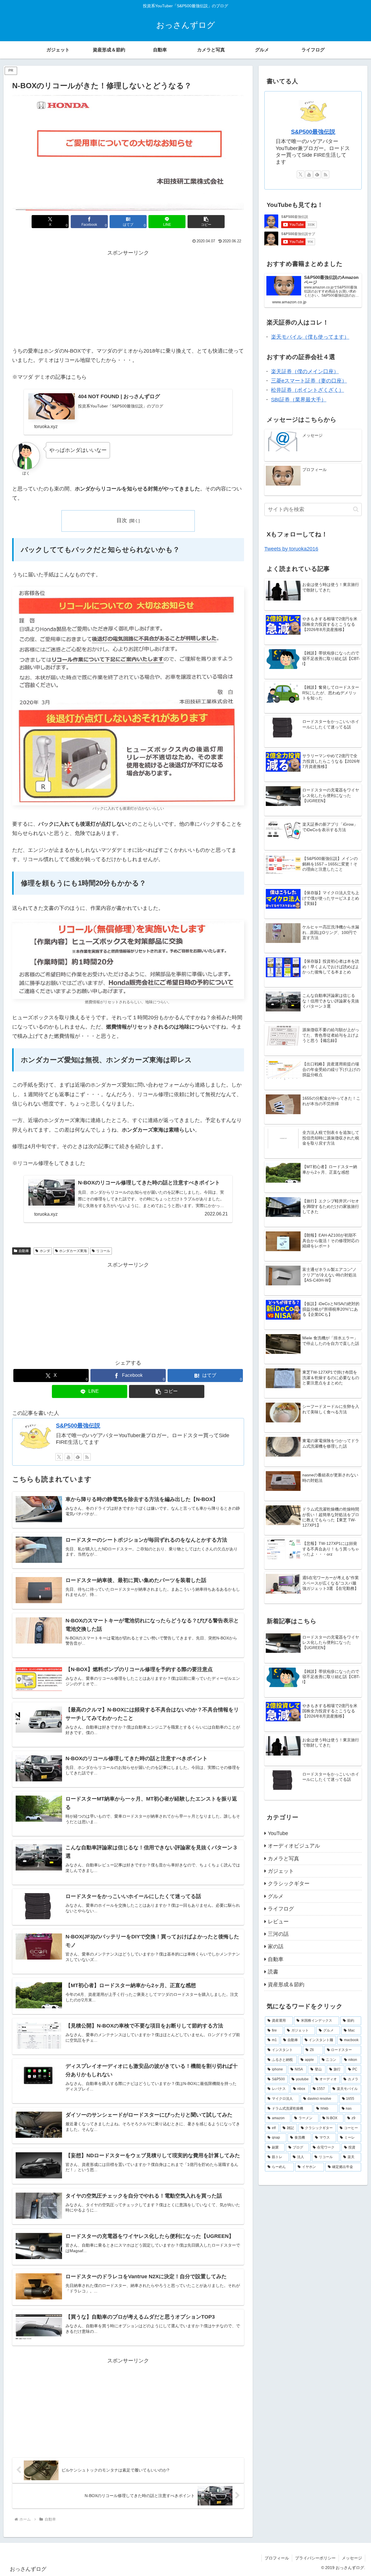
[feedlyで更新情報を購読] (78, 1457)
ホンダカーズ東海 (73, 1251)
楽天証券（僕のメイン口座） (305, 371)
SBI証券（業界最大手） (299, 400)
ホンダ (45, 1251)
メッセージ (352, 2558)
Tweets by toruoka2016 (291, 549)
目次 (122, 520)
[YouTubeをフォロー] (68, 1457)
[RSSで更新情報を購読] (87, 1457)
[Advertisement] (128, 298)
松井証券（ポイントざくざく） (308, 390)
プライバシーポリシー (315, 2558)
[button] (206, 222)
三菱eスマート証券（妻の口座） (309, 381)
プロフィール (277, 2558)
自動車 (24, 1251)
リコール (103, 1251)
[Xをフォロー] (59, 1457)
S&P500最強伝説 (78, 1426)
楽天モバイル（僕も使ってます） (310, 337)
